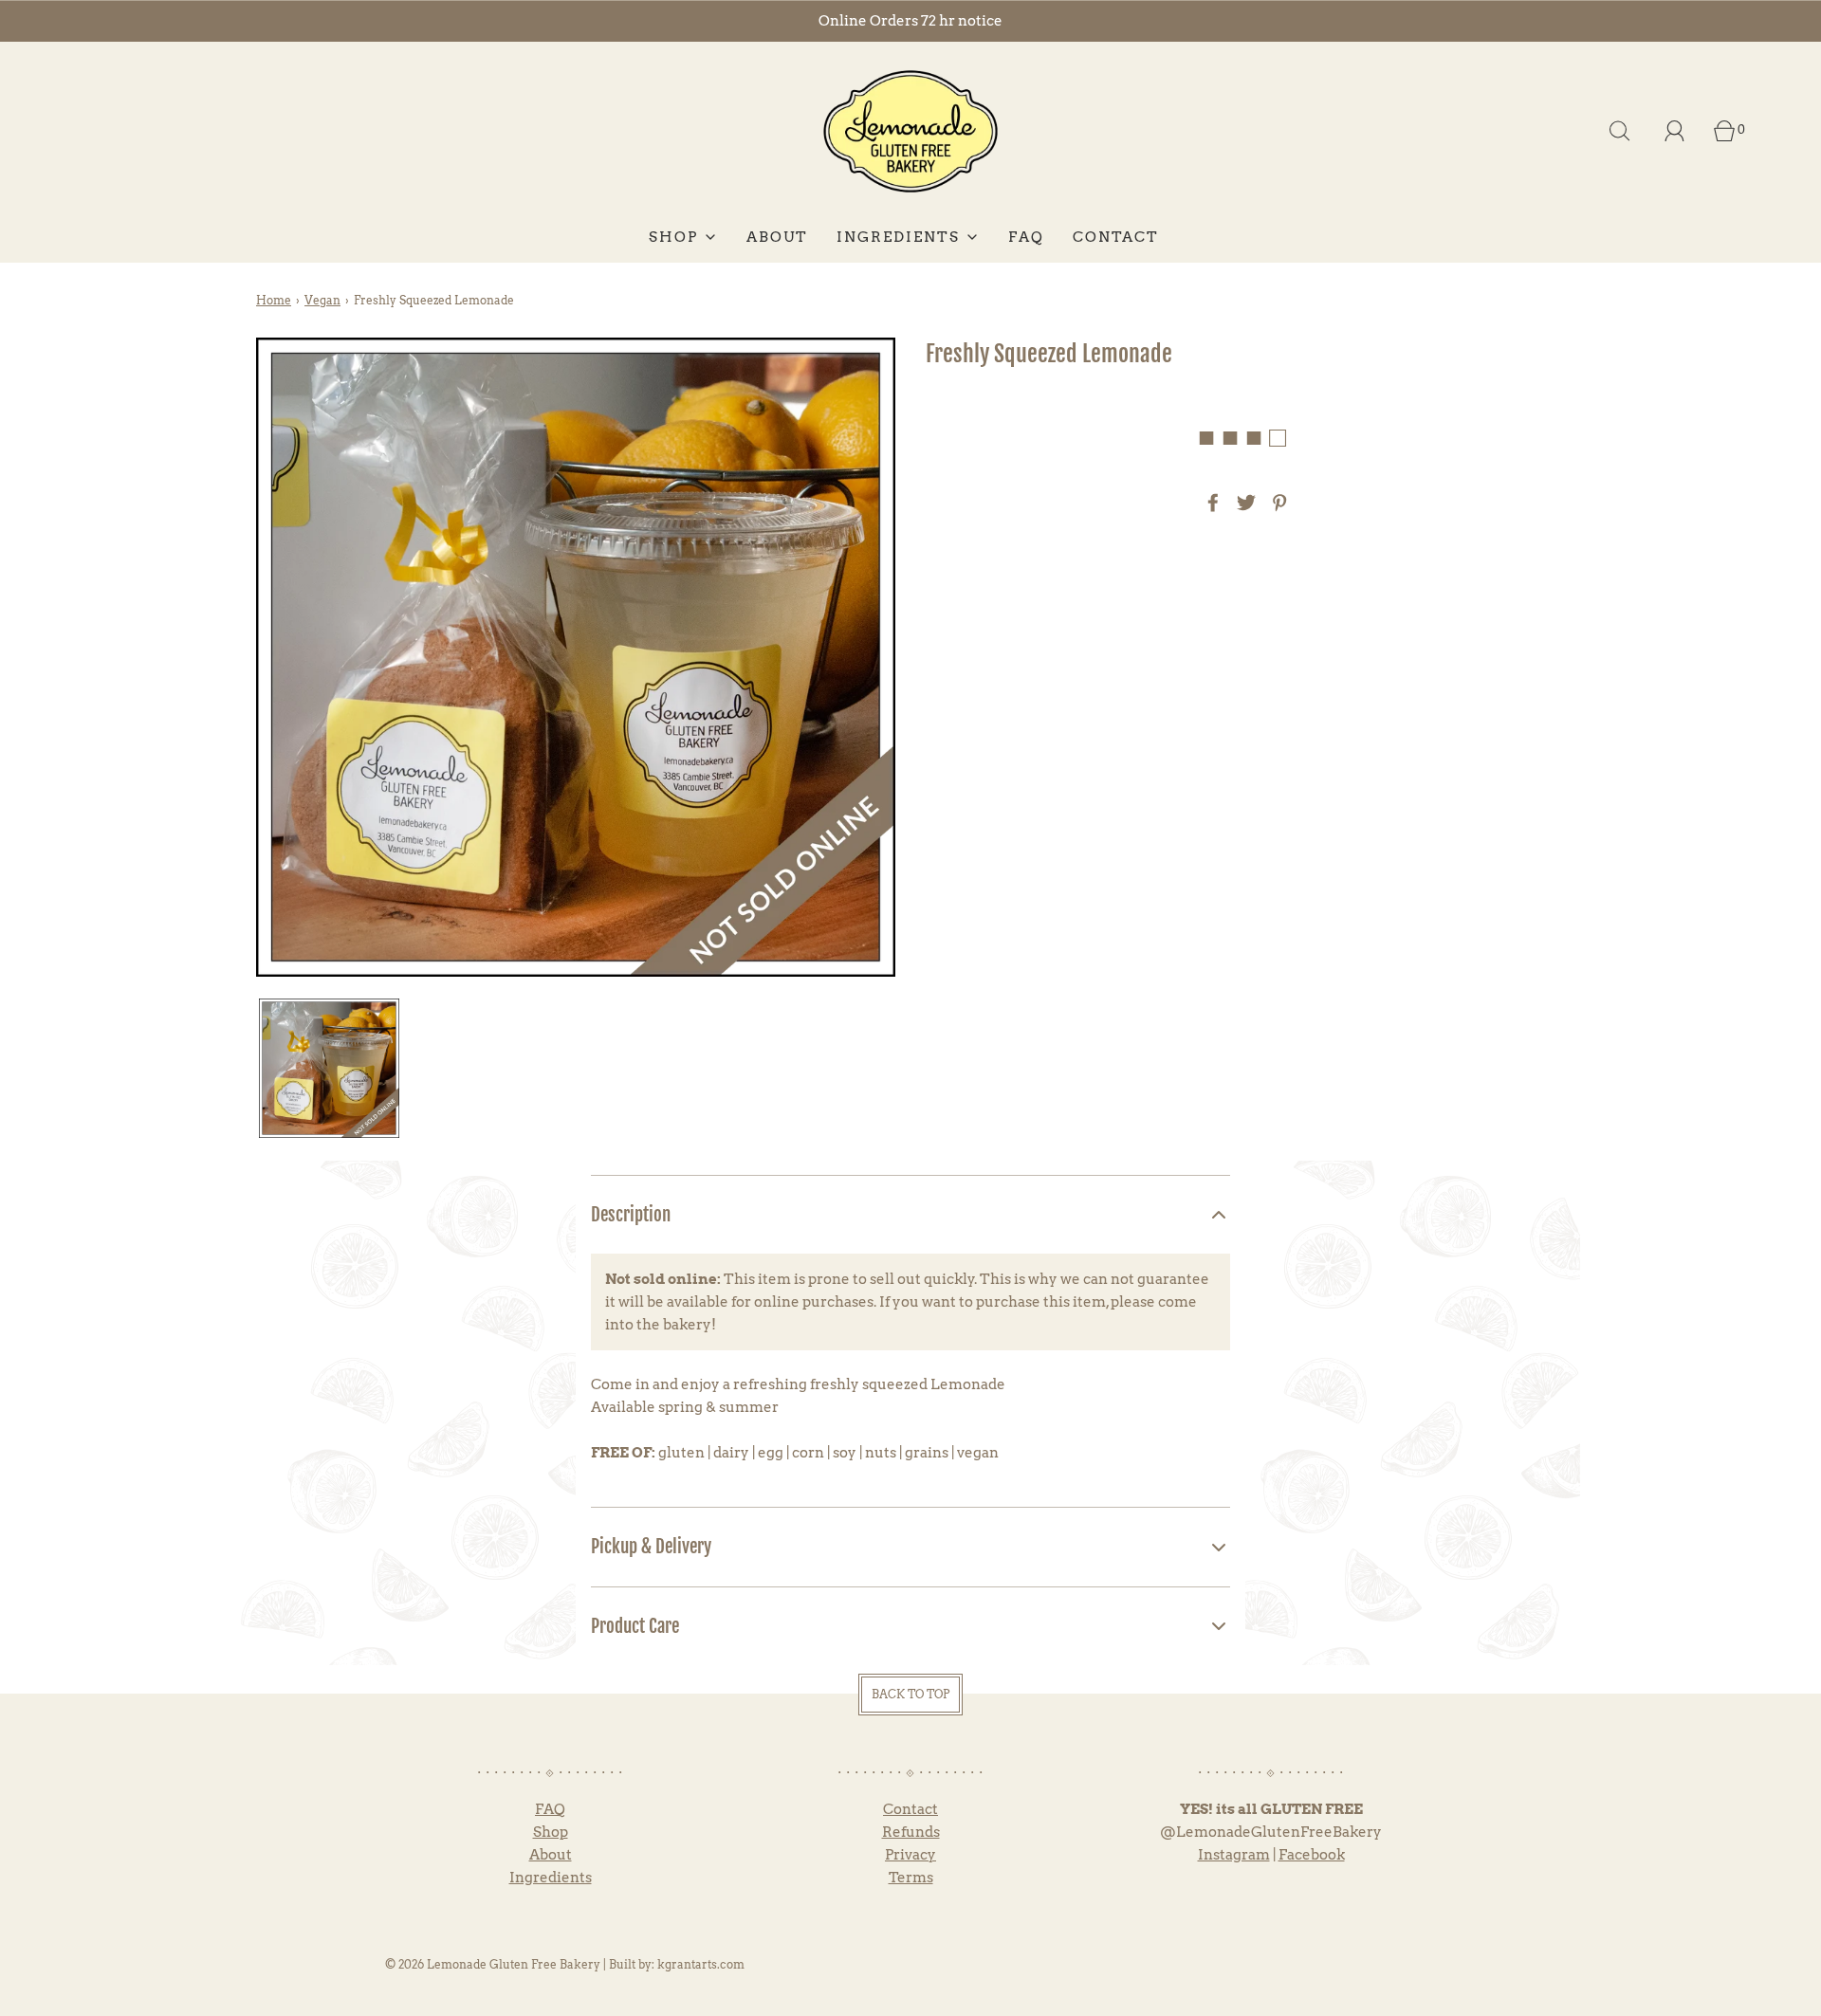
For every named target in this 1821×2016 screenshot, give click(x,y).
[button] (329, 1069)
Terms (911, 1878)
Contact (910, 1809)
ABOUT (777, 237)
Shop (551, 1832)
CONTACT (1116, 237)
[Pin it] (1277, 503)
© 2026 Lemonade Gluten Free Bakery (493, 1964)
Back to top (910, 1694)
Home (274, 300)
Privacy (910, 1855)
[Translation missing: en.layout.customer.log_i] (1675, 131)
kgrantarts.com (701, 1964)
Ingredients (551, 1878)
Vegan (322, 300)
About (551, 1855)
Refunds (911, 1832)
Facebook (1312, 1855)
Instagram (1234, 1855)
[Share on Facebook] (1210, 503)
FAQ (1026, 237)
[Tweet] (1243, 503)
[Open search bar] (1620, 131)
